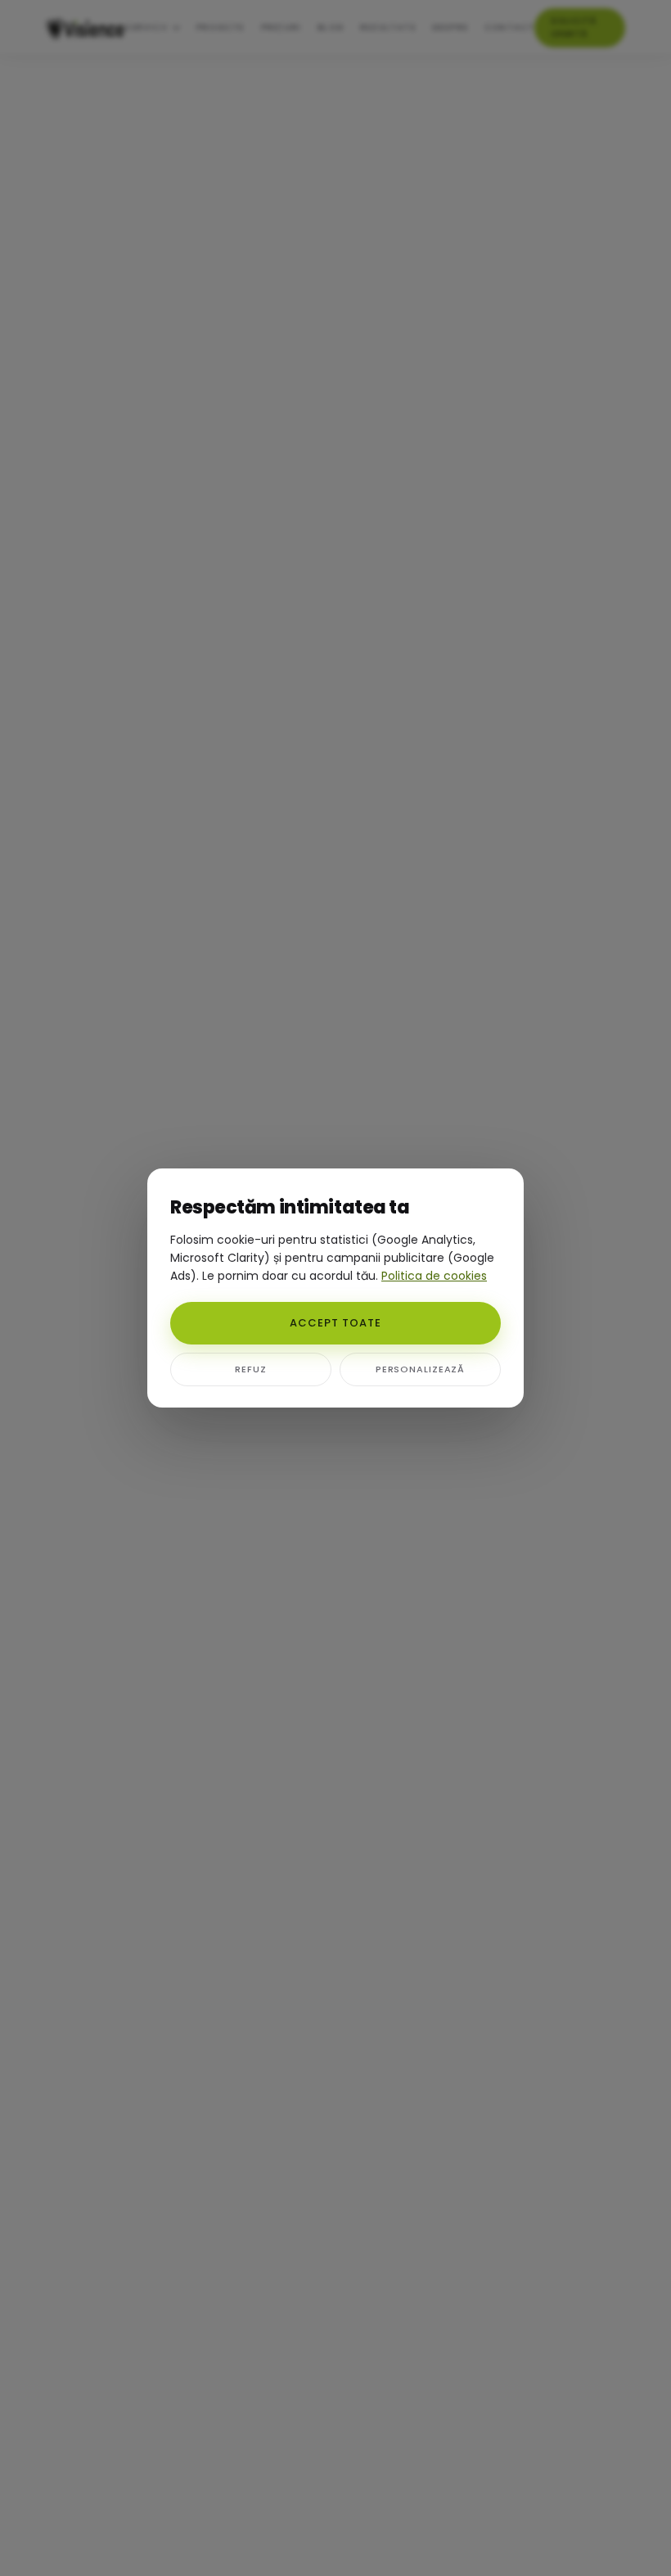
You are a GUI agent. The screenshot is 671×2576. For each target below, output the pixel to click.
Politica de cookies (434, 1276)
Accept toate (335, 1323)
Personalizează (420, 1369)
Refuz (250, 1369)
